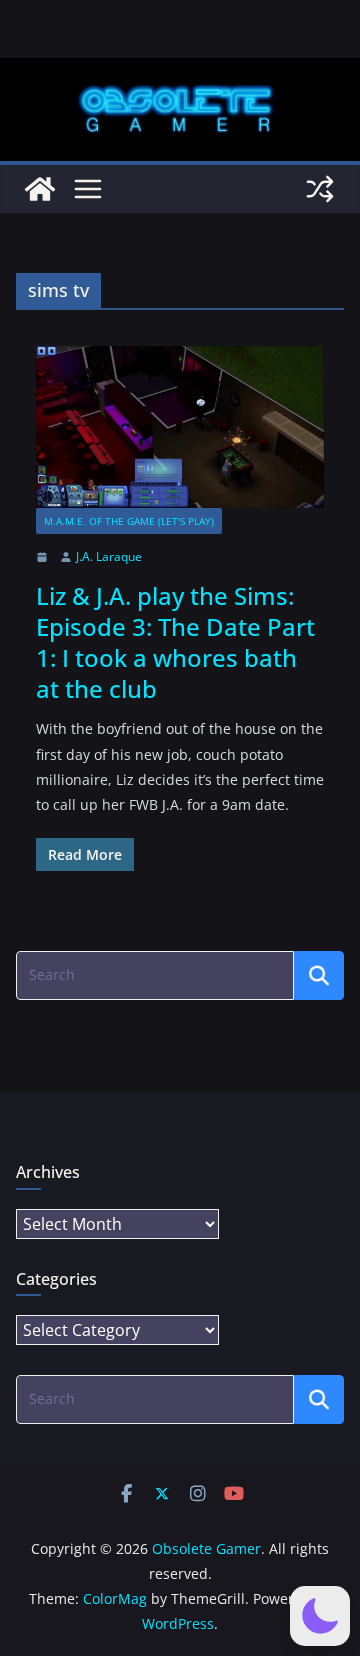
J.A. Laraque (109, 556)
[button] (320, 1616)
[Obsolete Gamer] (40, 189)
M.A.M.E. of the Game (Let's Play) (129, 521)
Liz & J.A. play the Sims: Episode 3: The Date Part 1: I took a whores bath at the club (175, 642)
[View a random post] (320, 189)
